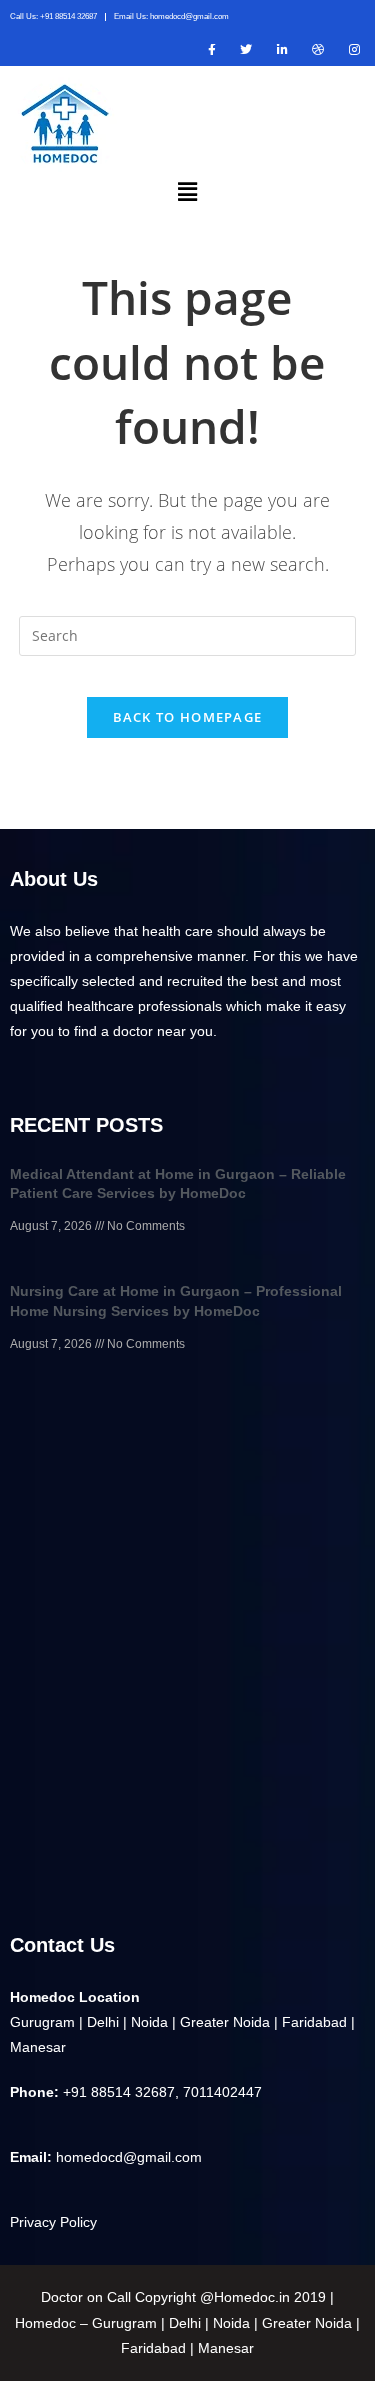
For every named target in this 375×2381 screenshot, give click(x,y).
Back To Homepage (188, 717)
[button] (187, 191)
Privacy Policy (53, 2222)
